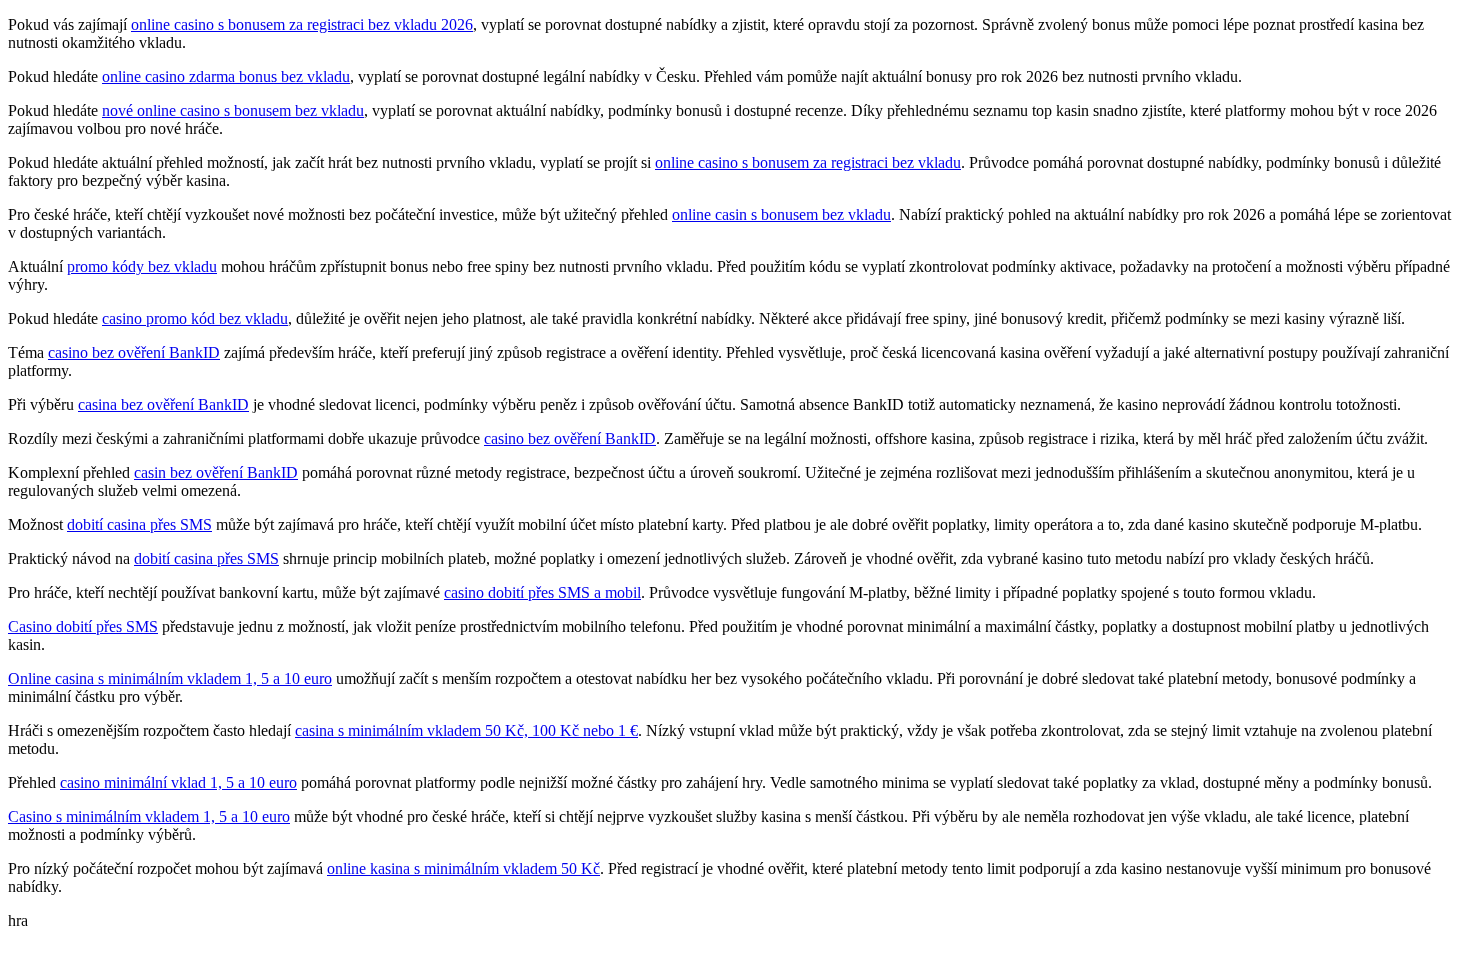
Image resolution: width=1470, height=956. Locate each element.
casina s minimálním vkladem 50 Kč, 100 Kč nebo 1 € (466, 730)
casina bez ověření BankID (163, 404)
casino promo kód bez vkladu (195, 318)
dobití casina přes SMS (139, 524)
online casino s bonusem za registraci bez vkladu (808, 162)
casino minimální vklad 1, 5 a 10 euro (178, 782)
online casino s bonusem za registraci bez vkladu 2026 (302, 24)
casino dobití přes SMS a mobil (542, 592)
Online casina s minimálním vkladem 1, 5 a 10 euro (170, 678)
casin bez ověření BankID (216, 472)
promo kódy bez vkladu (142, 266)
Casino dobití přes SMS (83, 626)
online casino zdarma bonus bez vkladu (226, 76)
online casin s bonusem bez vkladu (781, 214)
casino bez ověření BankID (134, 352)
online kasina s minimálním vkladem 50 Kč (463, 868)
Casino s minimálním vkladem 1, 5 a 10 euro (149, 816)
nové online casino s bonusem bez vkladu (233, 110)
